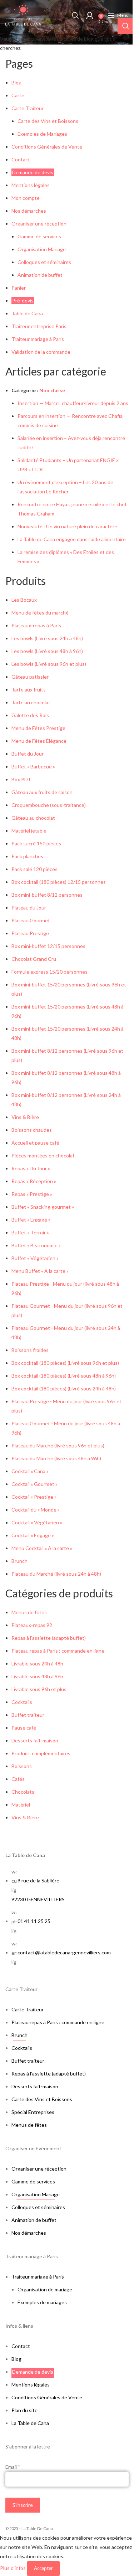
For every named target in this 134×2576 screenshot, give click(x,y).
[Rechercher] (75, 15)
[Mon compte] (90, 15)
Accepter (43, 2568)
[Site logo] (23, 14)
